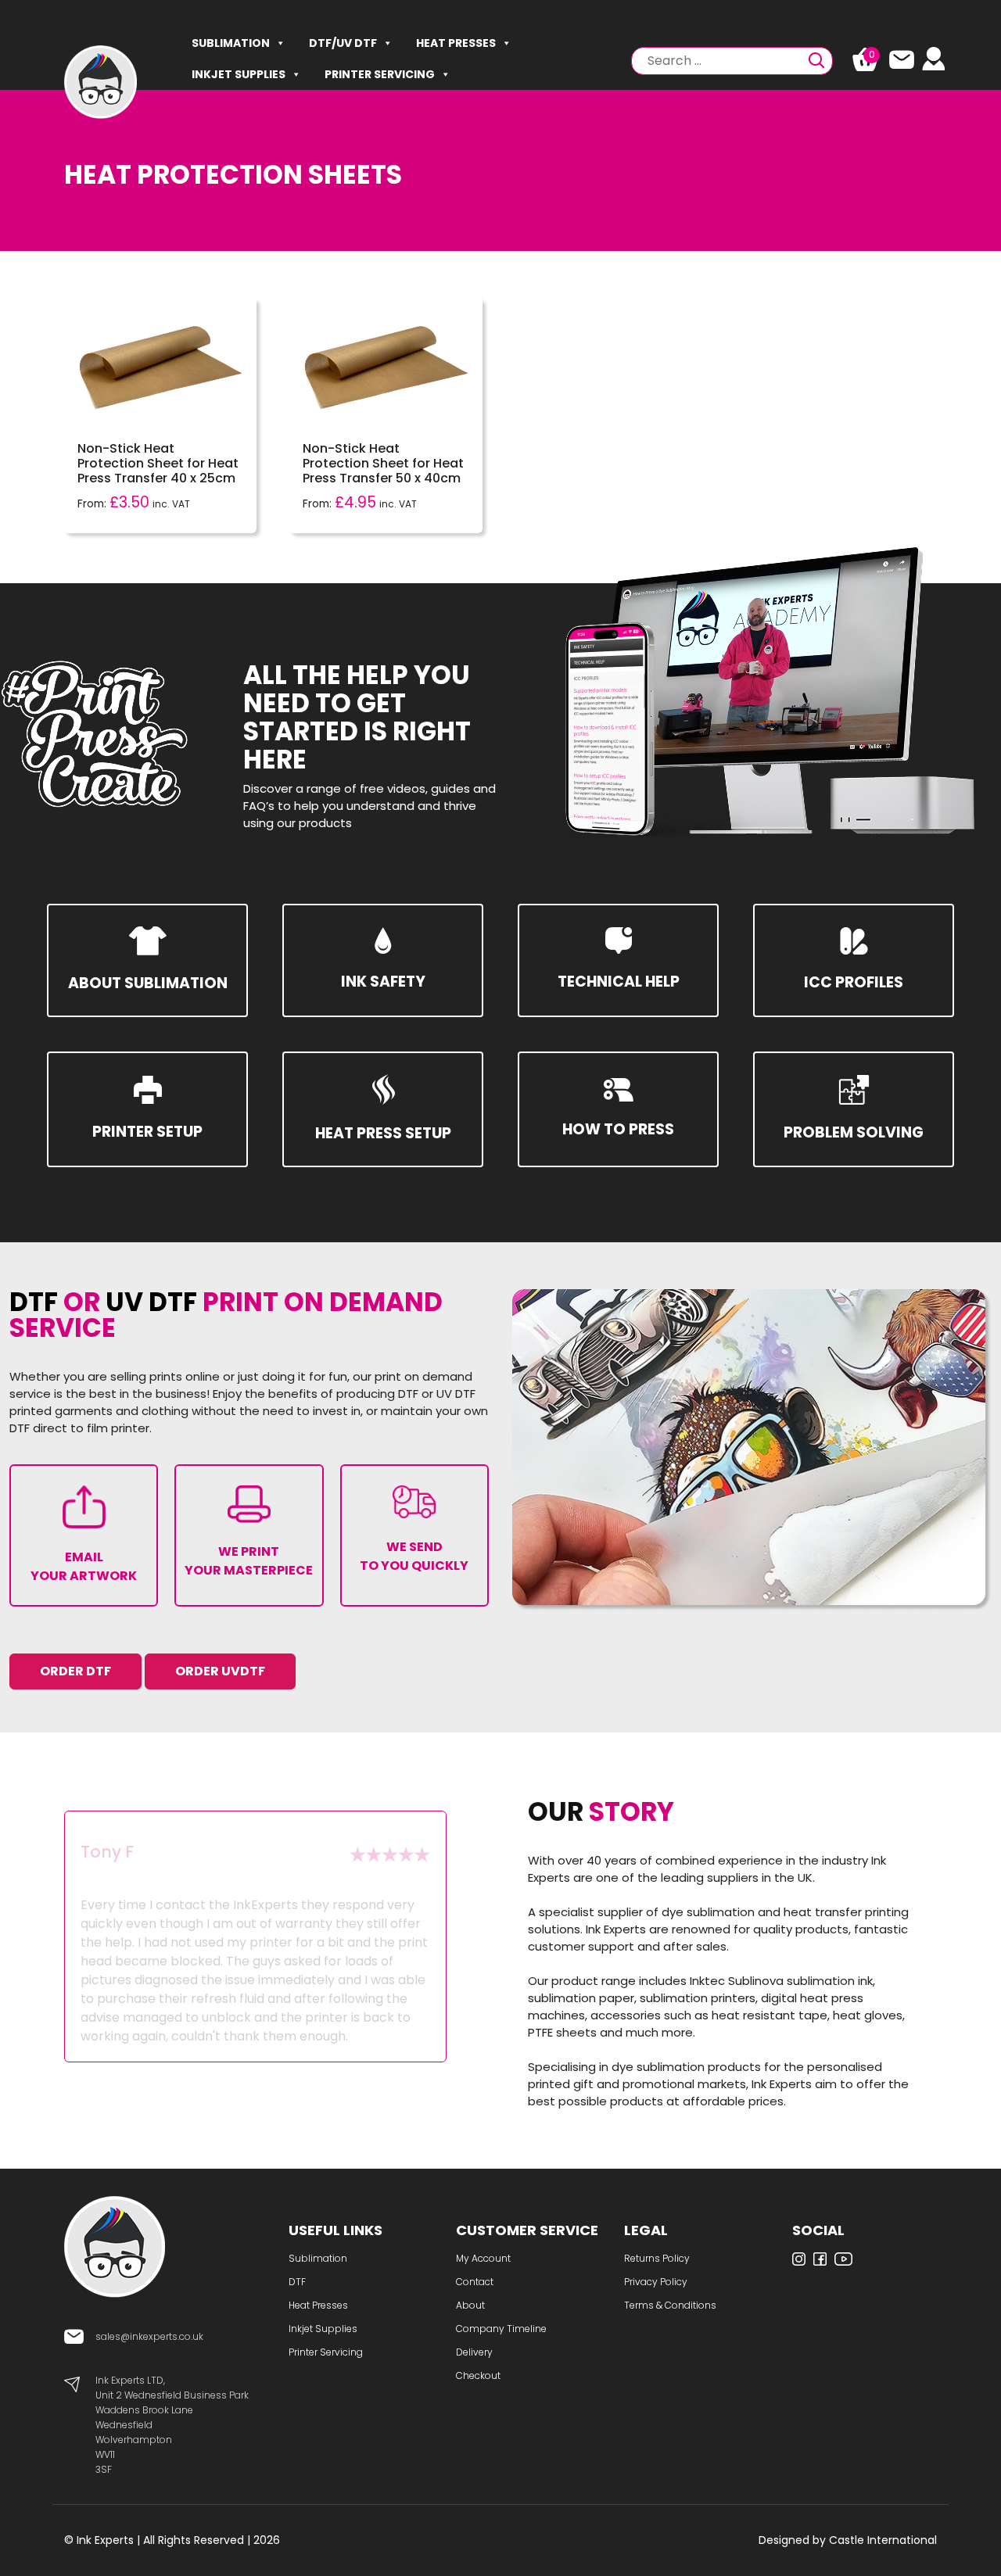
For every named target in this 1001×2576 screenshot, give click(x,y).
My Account (483, 2258)
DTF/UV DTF (343, 43)
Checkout (478, 2375)
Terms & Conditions (670, 2305)
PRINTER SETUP (147, 1132)
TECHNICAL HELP (619, 982)
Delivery (474, 2352)
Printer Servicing (380, 74)
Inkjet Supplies (239, 74)
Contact (475, 2282)
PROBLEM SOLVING (854, 1132)
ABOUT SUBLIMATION (148, 983)
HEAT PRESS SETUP (383, 1133)
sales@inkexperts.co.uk (149, 2336)
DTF (297, 2282)
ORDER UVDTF (220, 1671)
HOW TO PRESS (618, 1129)
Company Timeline (501, 2329)
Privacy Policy (656, 2282)
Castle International (883, 2540)
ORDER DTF (75, 1671)
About (470, 2305)
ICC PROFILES (854, 982)
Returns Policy (657, 2258)
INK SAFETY (383, 982)
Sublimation (231, 43)
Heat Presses (456, 43)
